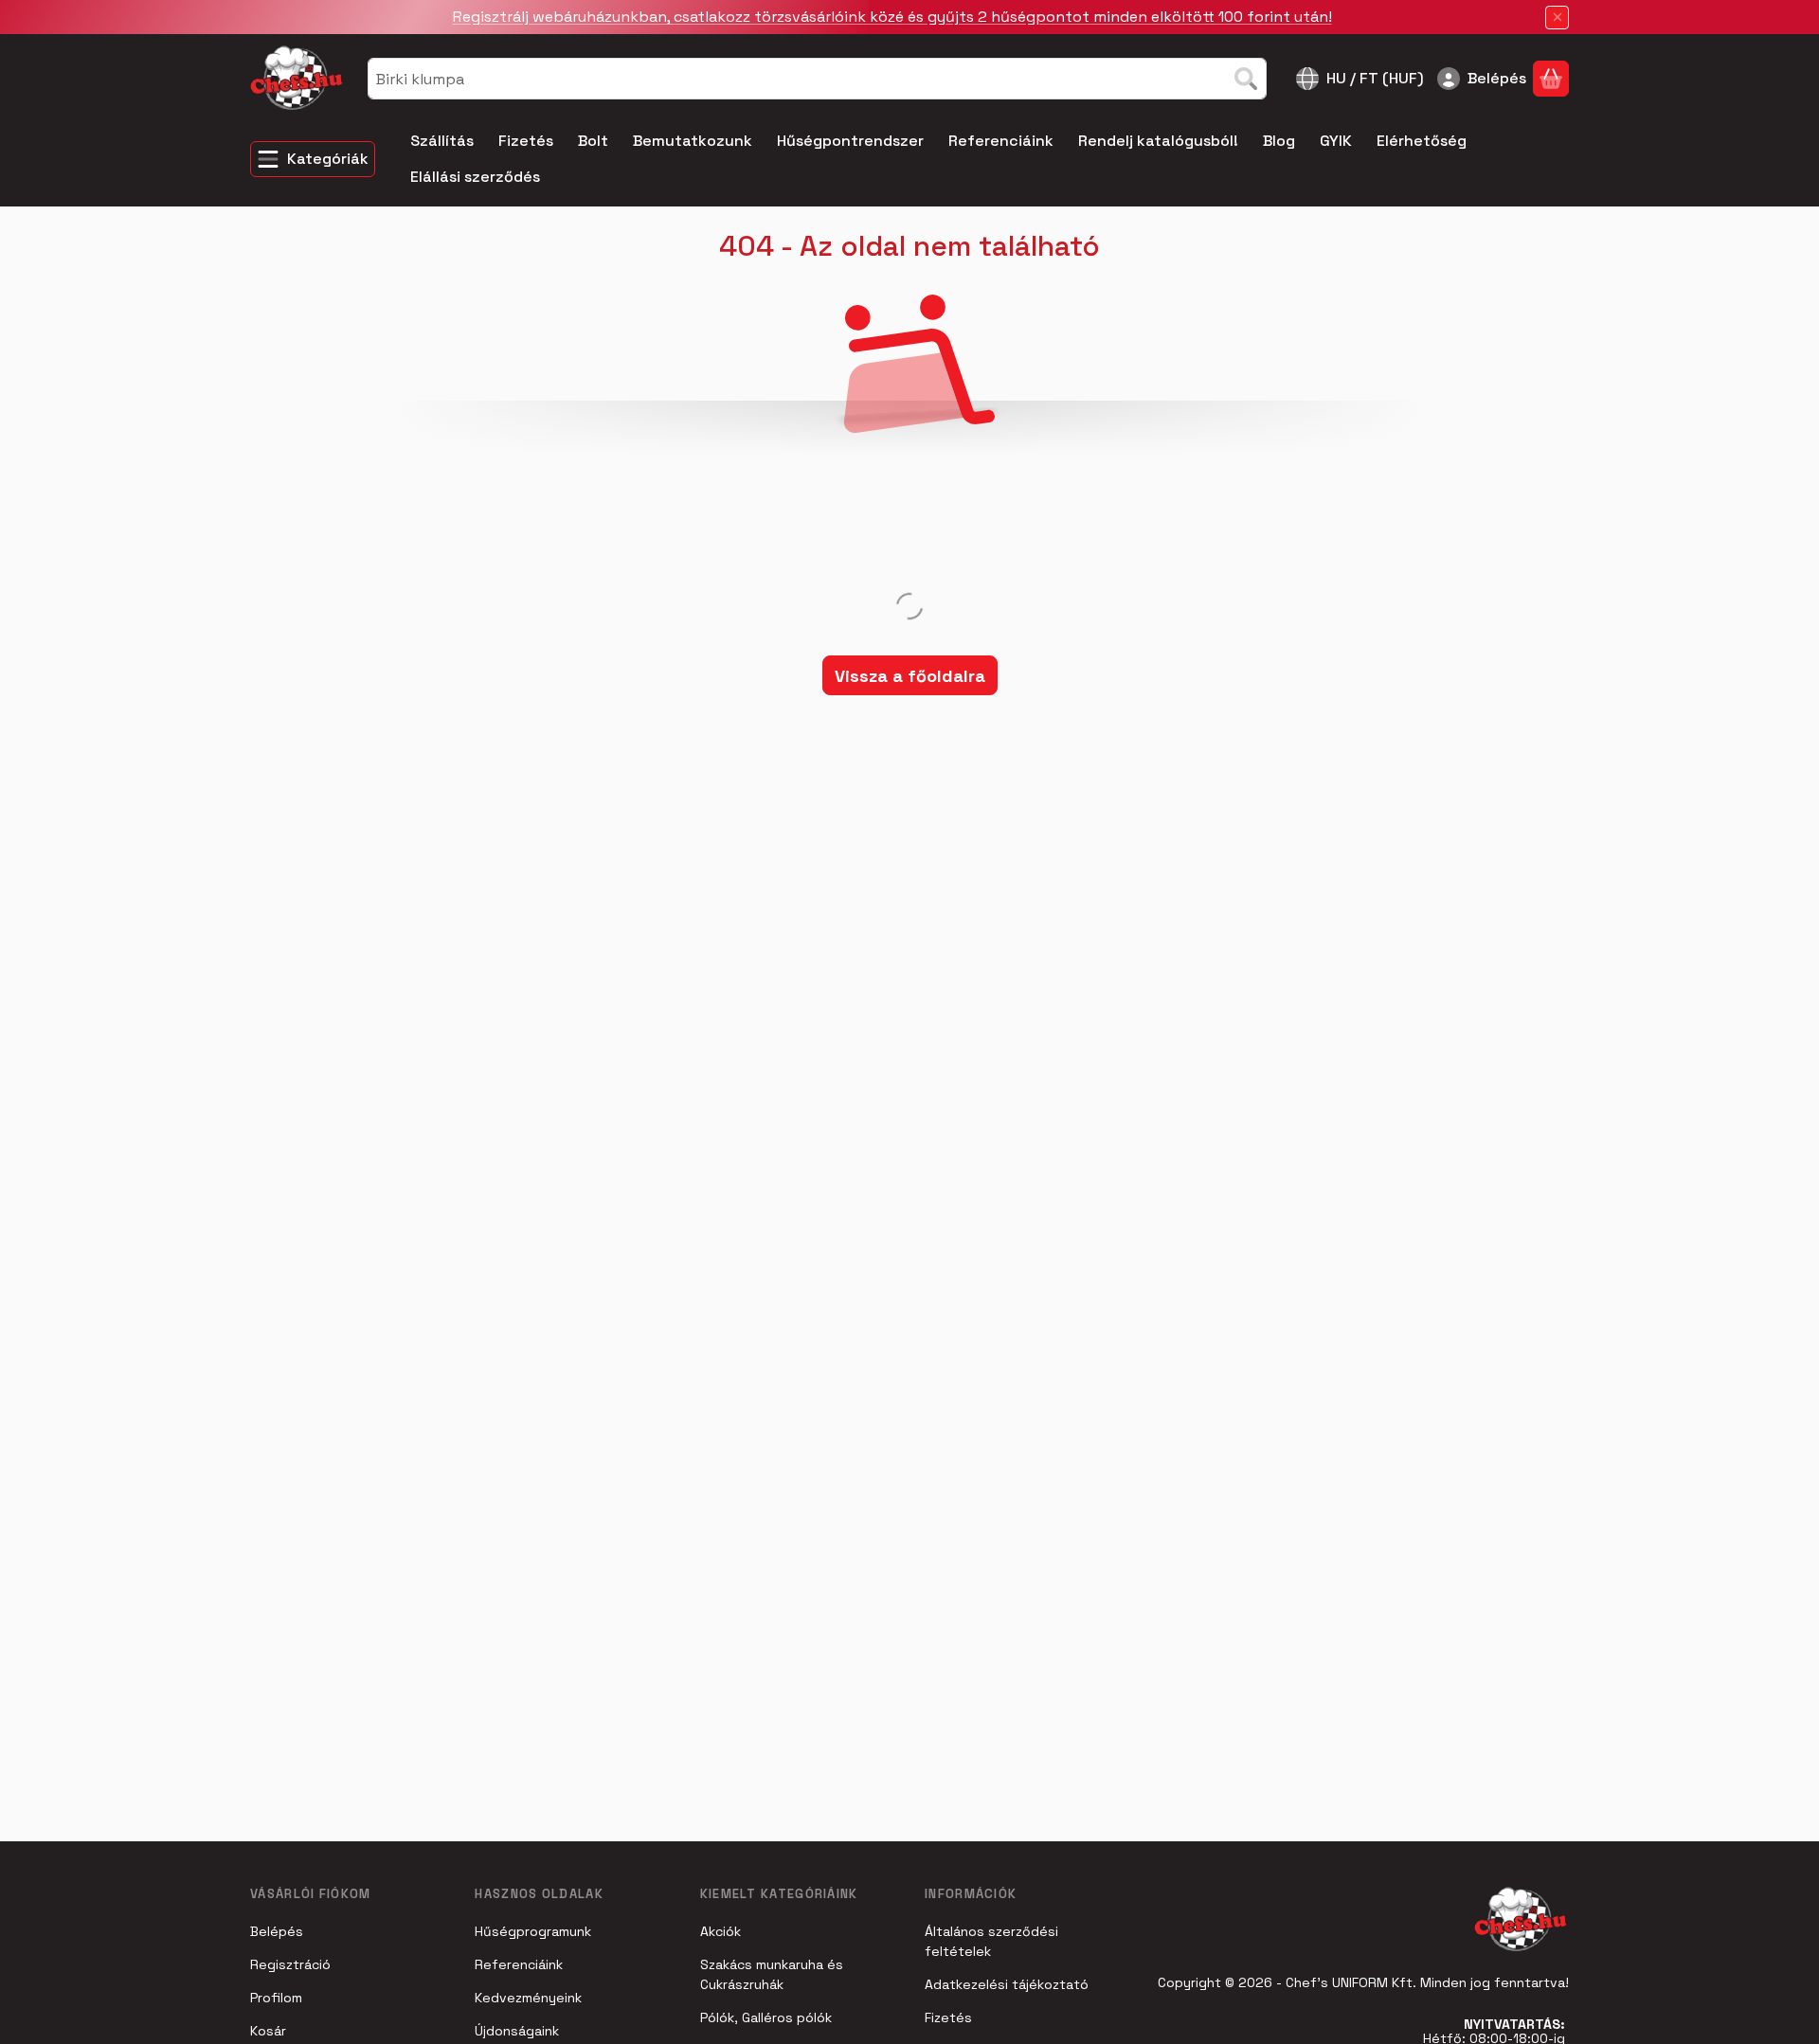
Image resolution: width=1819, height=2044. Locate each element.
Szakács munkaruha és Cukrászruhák (772, 1974)
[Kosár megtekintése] (1551, 79)
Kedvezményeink (528, 1998)
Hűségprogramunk (533, 1931)
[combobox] (817, 79)
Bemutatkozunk (693, 141)
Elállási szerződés (475, 177)
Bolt (593, 141)
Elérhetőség (1422, 141)
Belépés (277, 1931)
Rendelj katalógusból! (1158, 141)
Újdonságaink (517, 2031)
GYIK (1336, 141)
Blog (1279, 141)
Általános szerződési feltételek (991, 1941)
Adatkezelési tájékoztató (1007, 1984)
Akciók (720, 1931)
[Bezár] (1557, 18)
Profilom (276, 1998)
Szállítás (442, 141)
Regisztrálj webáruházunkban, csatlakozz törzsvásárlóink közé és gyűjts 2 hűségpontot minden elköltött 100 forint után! (892, 17)
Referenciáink (1001, 141)
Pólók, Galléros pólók (766, 2017)
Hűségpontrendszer (850, 141)
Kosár (268, 2031)
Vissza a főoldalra (910, 676)
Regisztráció (290, 1964)
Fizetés (526, 141)
